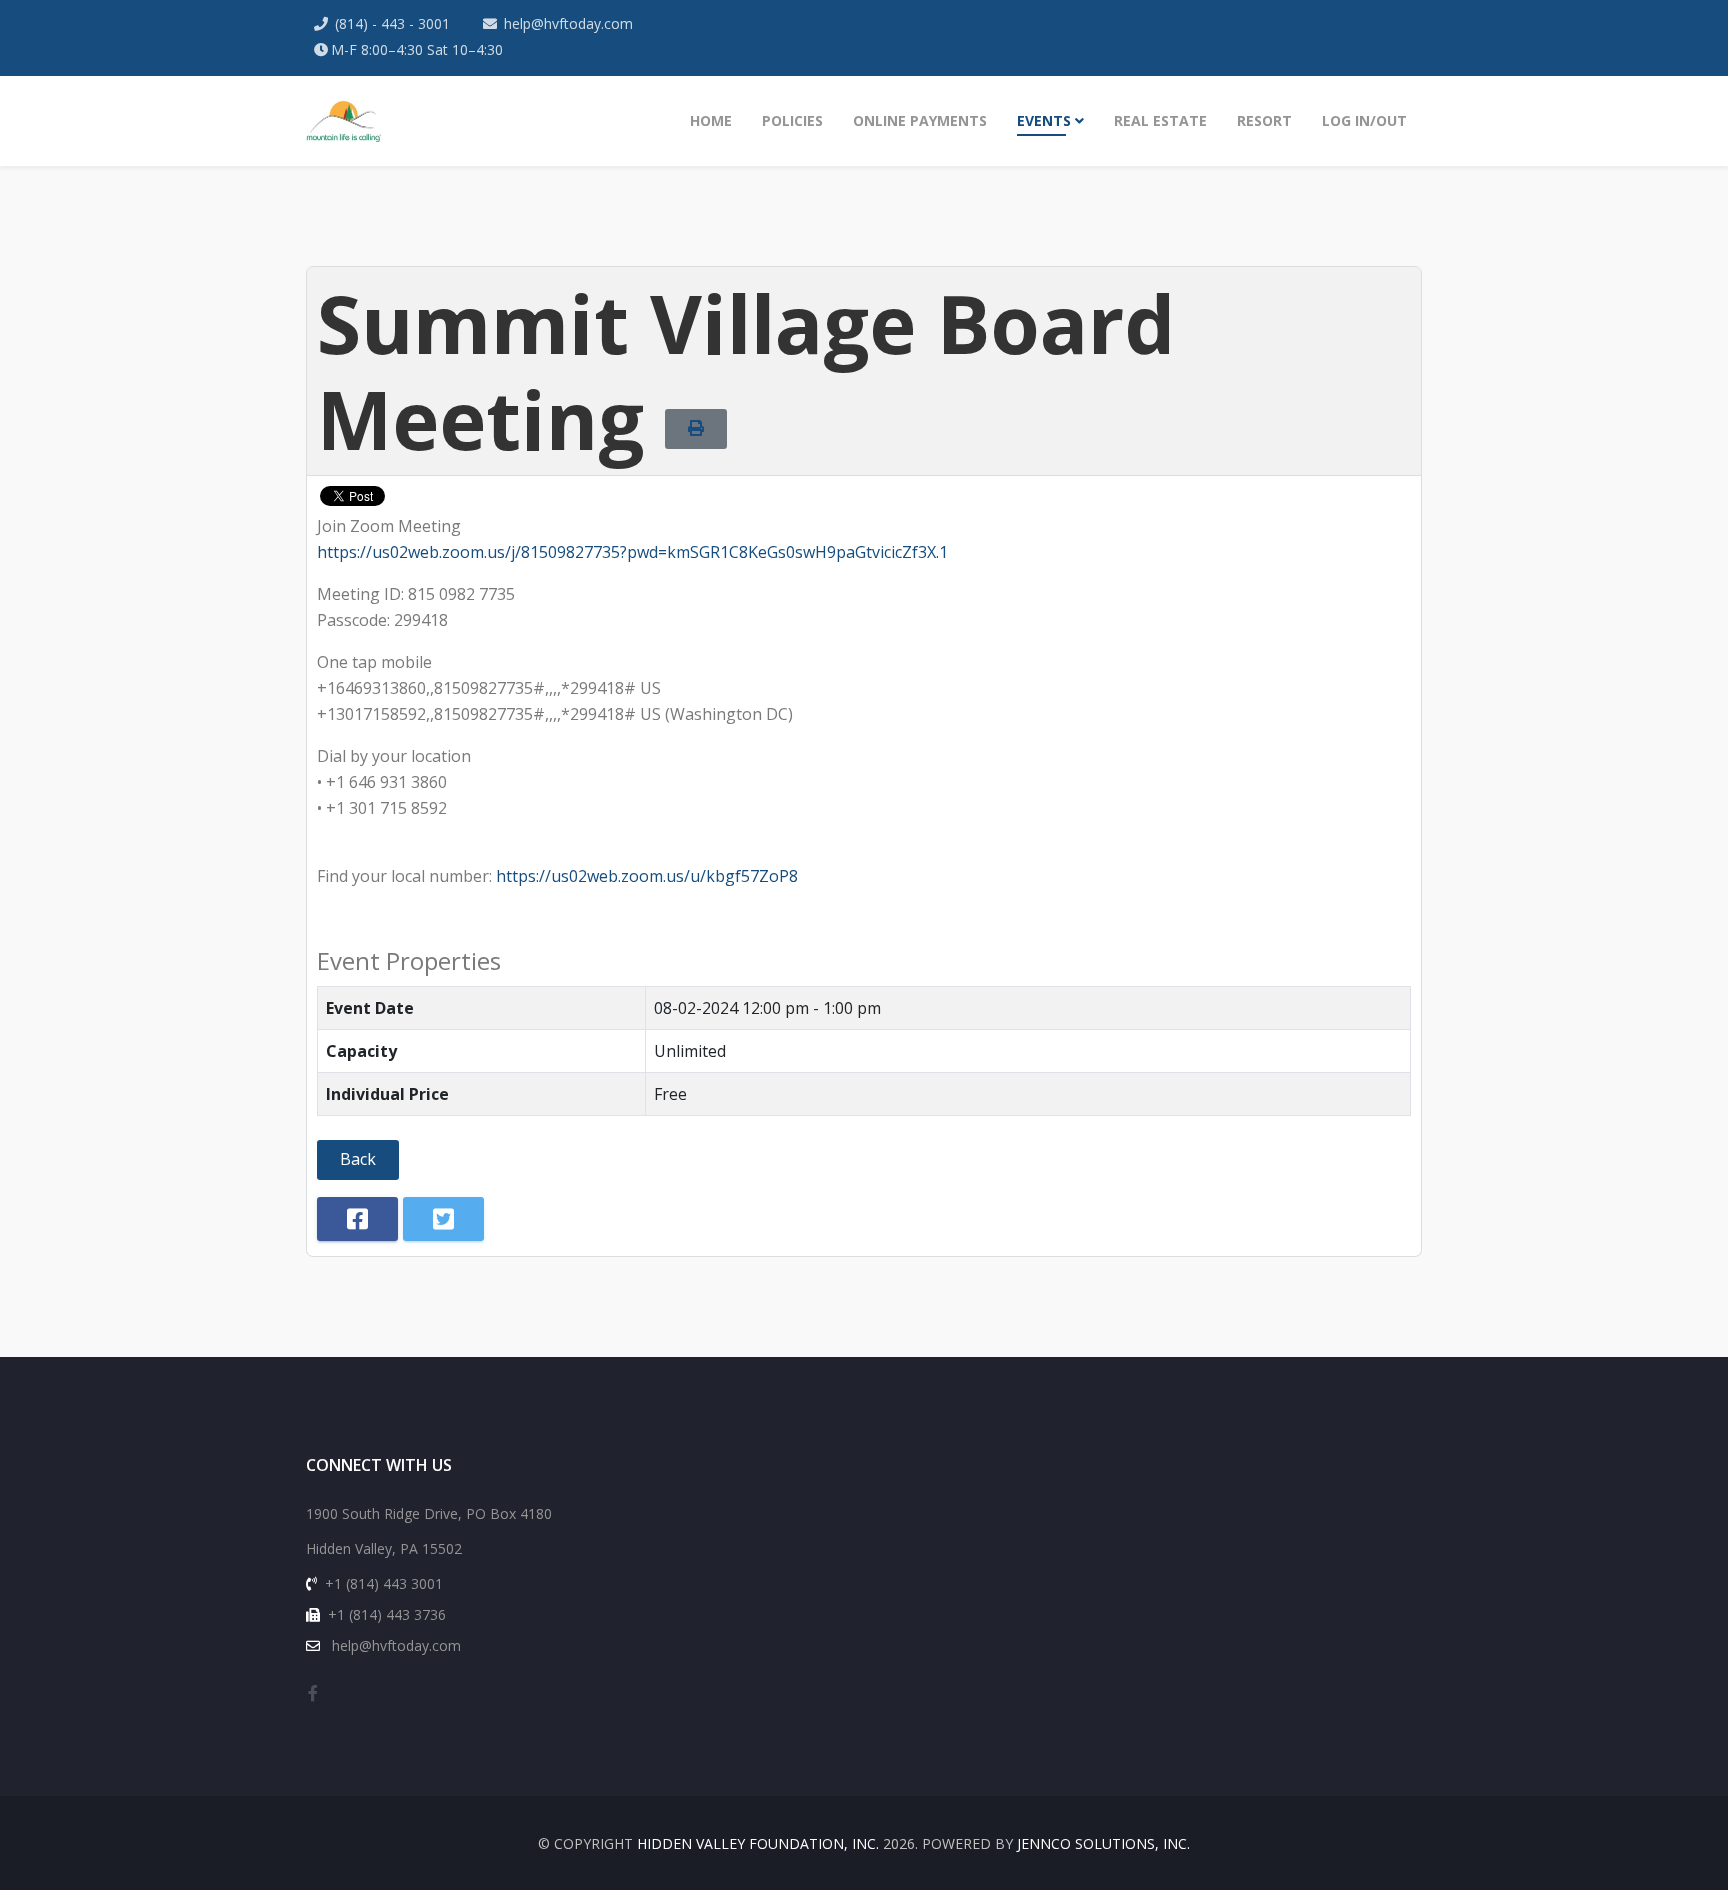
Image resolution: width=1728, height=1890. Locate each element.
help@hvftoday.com (568, 23)
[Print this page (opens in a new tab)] (696, 428)
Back (358, 1159)
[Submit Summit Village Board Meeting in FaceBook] (357, 1219)
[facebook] (313, 1693)
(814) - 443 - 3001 (392, 23)
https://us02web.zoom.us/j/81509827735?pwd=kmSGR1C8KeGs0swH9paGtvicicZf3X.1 (632, 552)
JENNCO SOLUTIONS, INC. (1103, 1843)
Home (711, 120)
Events (1044, 120)
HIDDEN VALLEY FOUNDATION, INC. (758, 1843)
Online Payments (920, 120)
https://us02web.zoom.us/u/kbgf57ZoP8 (647, 876)
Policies (792, 120)
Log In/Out (1364, 120)
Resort (1264, 120)
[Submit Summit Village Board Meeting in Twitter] (443, 1219)
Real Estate (1160, 120)
